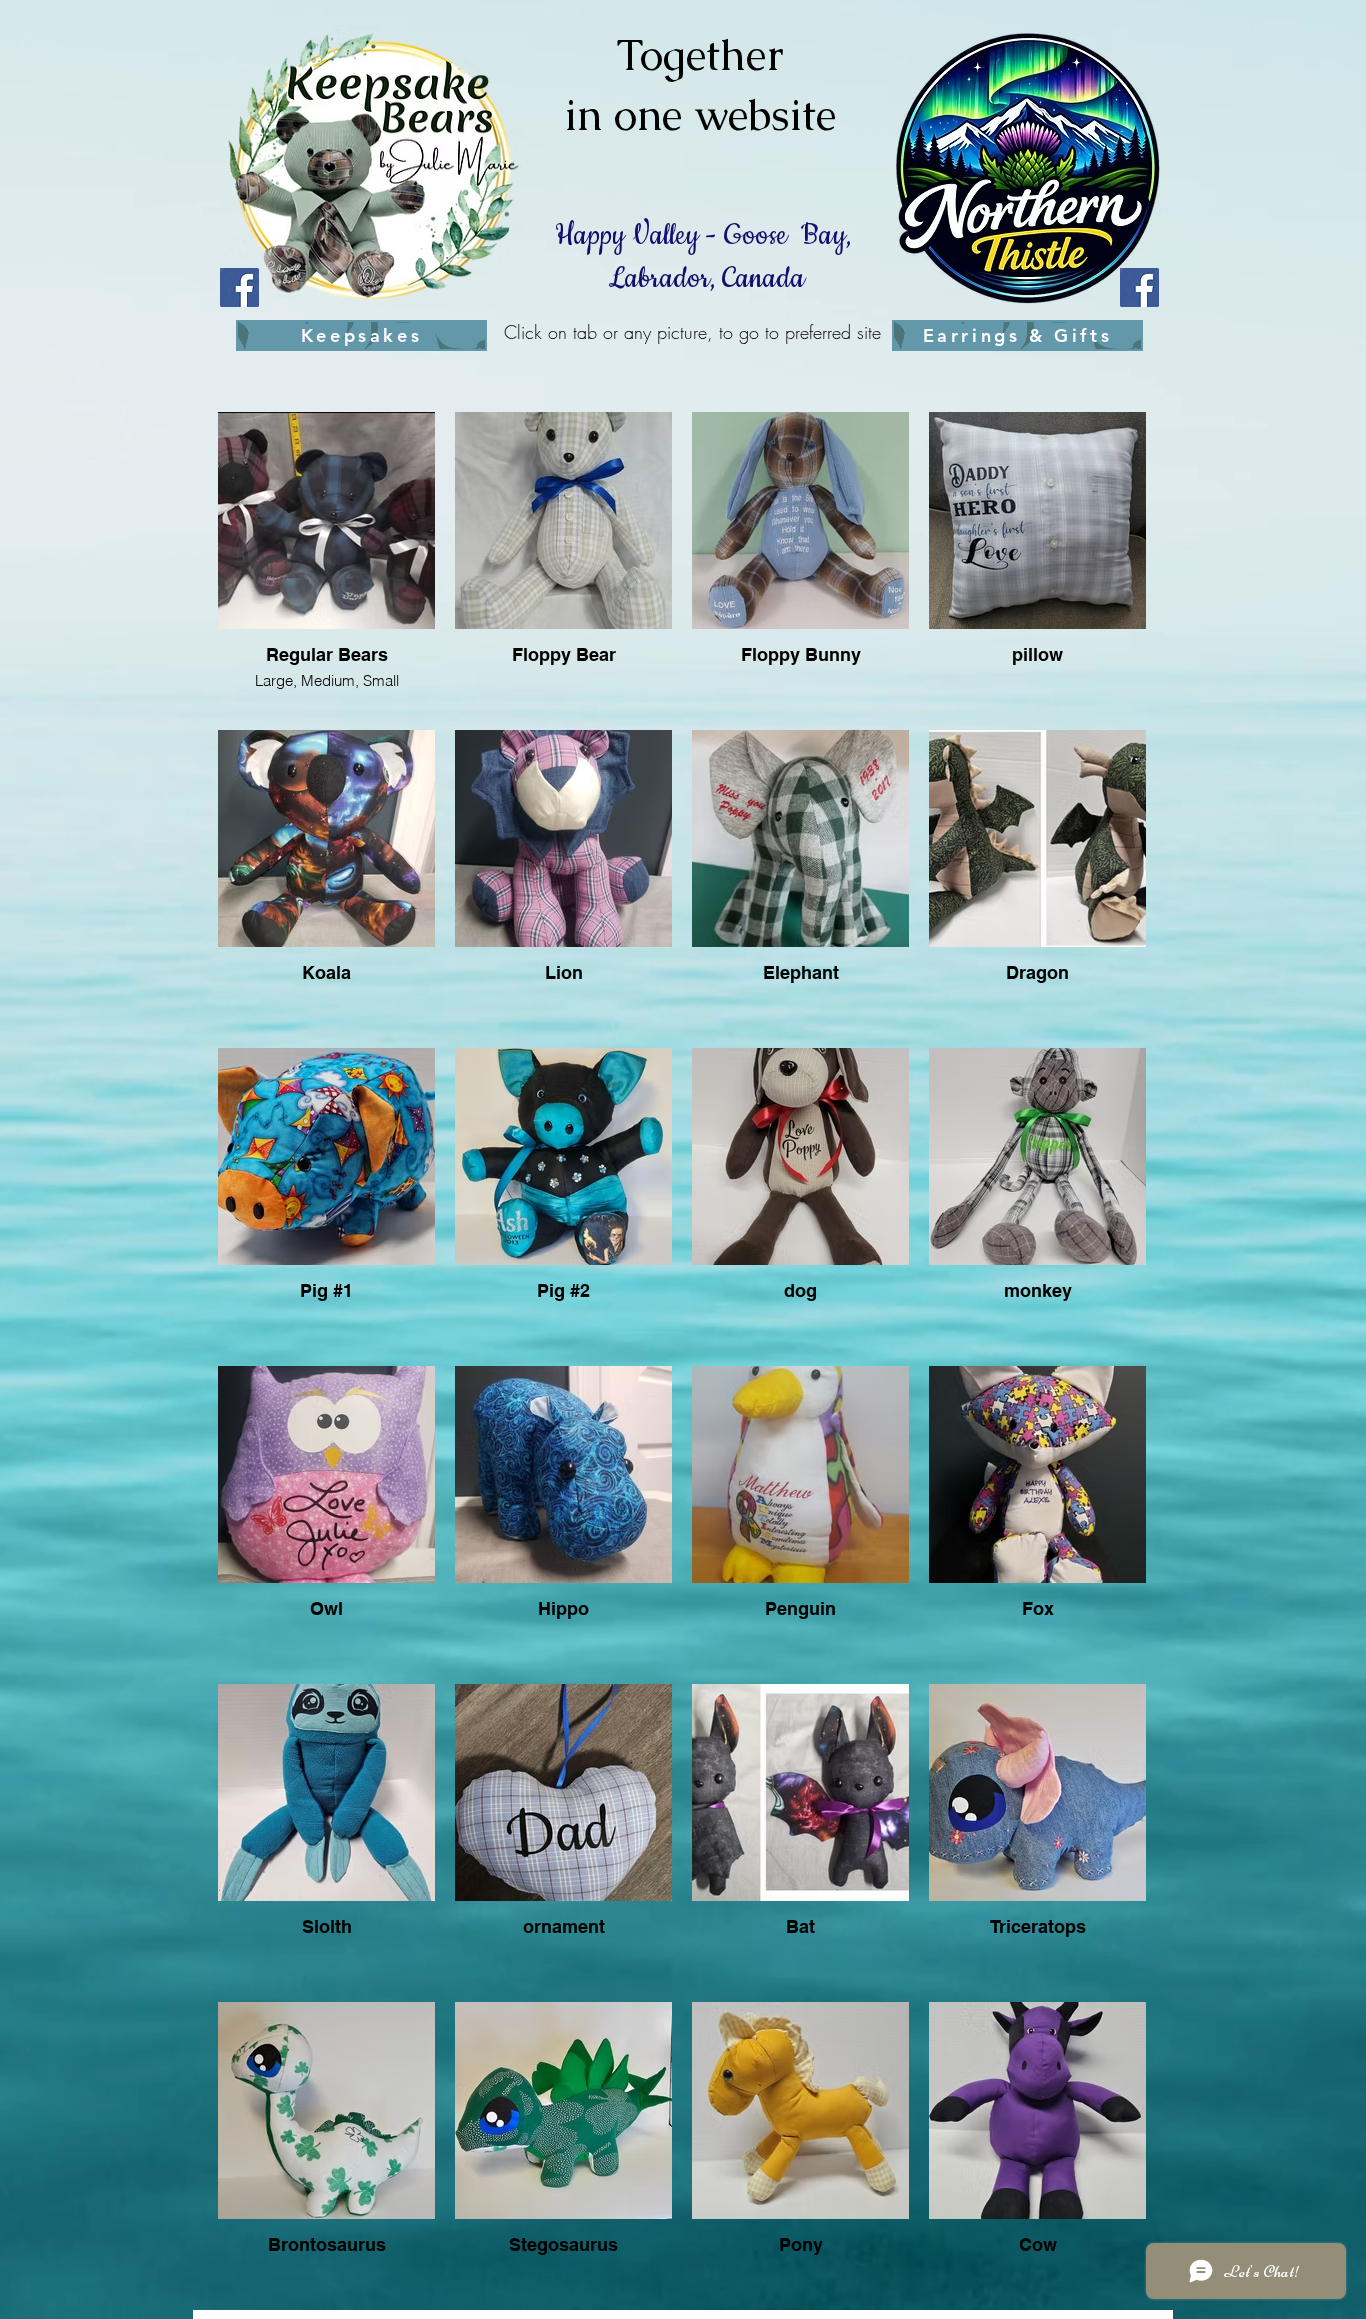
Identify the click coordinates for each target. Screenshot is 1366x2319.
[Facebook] (239, 287)
